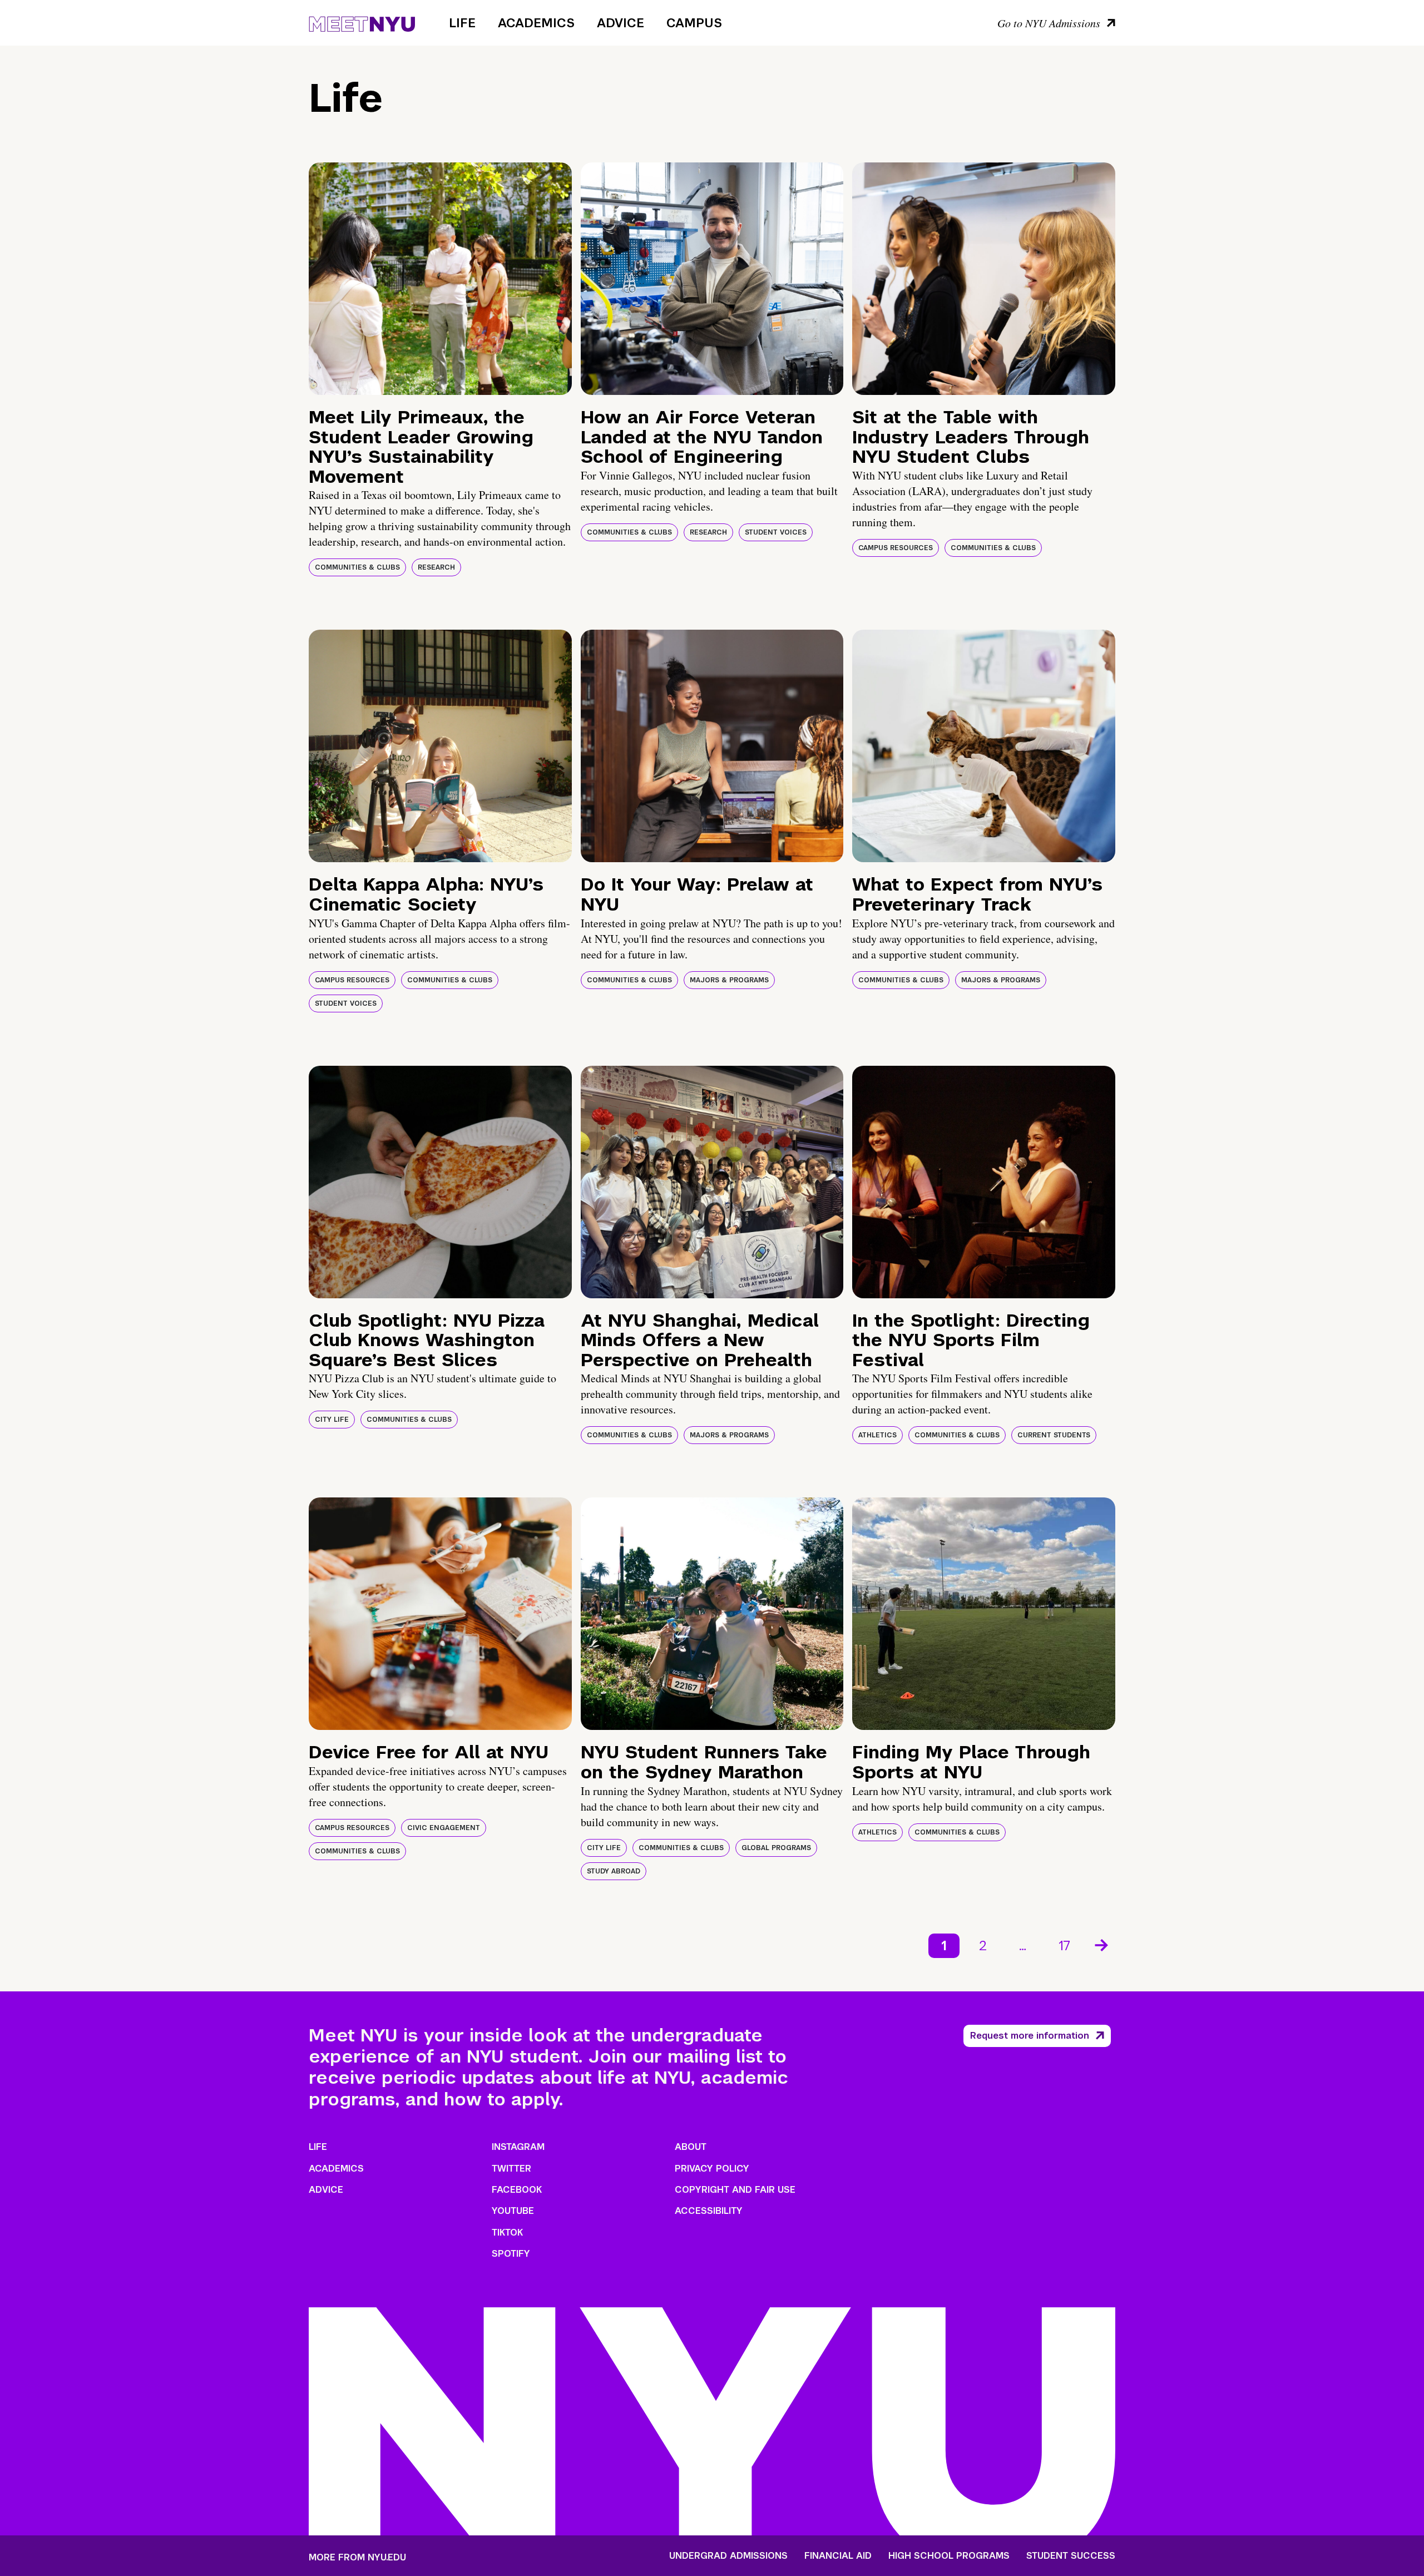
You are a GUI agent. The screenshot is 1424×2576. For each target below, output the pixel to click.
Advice (620, 23)
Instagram (518, 2147)
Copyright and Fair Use (735, 2190)
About (691, 2147)
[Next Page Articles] (1102, 1944)
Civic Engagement (444, 1828)
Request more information (1030, 2036)
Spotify (511, 2254)
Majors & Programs (729, 980)
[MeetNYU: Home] (362, 22)
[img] (440, 279)
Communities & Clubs (357, 567)
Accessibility (709, 2211)
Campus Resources (896, 548)
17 (1064, 1945)
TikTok (507, 2233)
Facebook (517, 2190)
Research (436, 567)
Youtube (513, 2211)
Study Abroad (614, 1871)
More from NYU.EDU (357, 2557)
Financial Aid (838, 2556)
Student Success (1071, 2556)
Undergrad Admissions (728, 2556)
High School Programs (949, 2556)
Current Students (1054, 1435)
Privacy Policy (712, 2169)
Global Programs (776, 1848)
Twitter (511, 2169)
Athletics (877, 1435)
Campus (694, 23)
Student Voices (776, 532)
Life (462, 23)
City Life (332, 1420)
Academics (536, 23)
